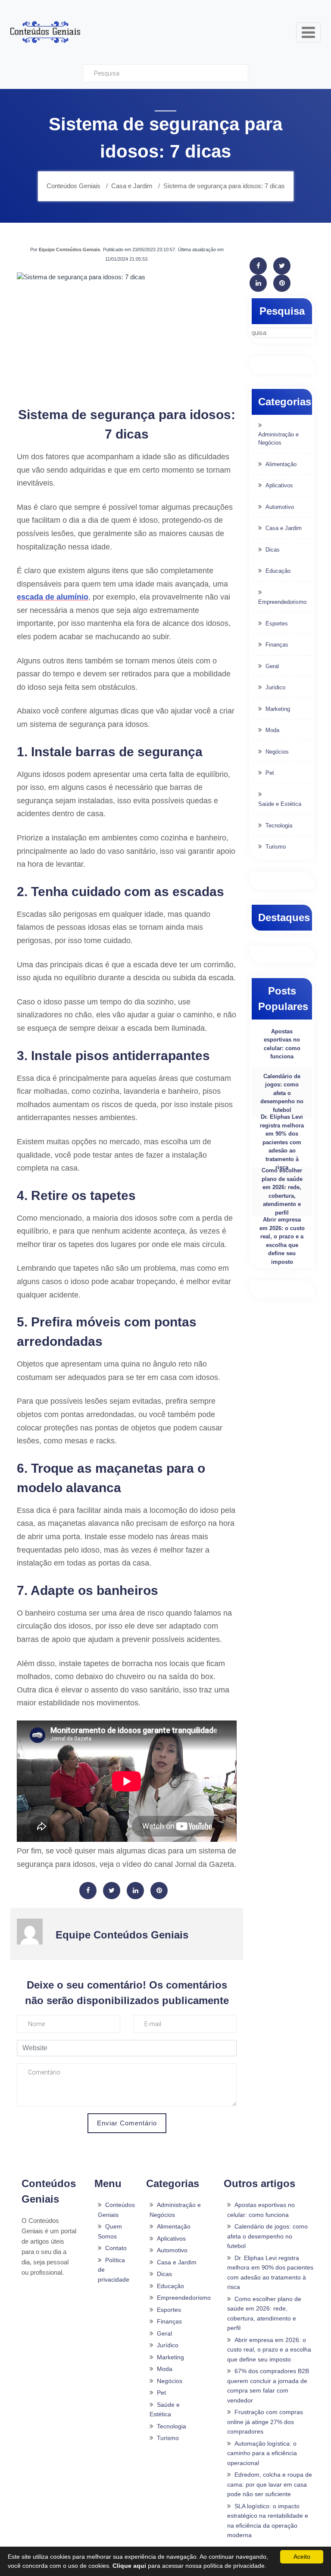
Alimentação (281, 464)
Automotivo (280, 507)
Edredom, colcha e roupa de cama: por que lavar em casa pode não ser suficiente (270, 2484)
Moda (272, 730)
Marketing (278, 709)
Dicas (273, 550)
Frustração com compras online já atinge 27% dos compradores (265, 2422)
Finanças (277, 645)
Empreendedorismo (282, 602)
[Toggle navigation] (308, 32)
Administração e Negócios (278, 439)
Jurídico (275, 687)
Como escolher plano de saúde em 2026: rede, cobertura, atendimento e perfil (282, 1192)
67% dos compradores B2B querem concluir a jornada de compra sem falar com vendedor (268, 2386)
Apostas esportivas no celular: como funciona (282, 1044)
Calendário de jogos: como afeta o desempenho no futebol (282, 1093)
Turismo (276, 847)
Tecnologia (279, 826)
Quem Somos (110, 2231)
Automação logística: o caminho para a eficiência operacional (262, 2453)
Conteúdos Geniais (116, 2210)
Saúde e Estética (280, 804)
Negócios (277, 752)
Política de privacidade (114, 2270)
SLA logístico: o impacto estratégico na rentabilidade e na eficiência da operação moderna (268, 2521)
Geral (272, 666)
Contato (116, 2248)
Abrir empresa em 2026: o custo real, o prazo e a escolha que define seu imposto (282, 1241)
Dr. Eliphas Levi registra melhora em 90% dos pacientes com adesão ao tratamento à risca (282, 1142)
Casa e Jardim (284, 528)
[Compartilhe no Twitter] (112, 1891)
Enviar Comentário (127, 2123)
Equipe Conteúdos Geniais (69, 249)
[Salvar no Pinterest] (159, 1891)
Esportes (277, 623)
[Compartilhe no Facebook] (88, 1891)
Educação (278, 571)
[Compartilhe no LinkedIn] (135, 1891)
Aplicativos (279, 485)
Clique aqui (129, 2566)
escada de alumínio (53, 597)
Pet (270, 773)
